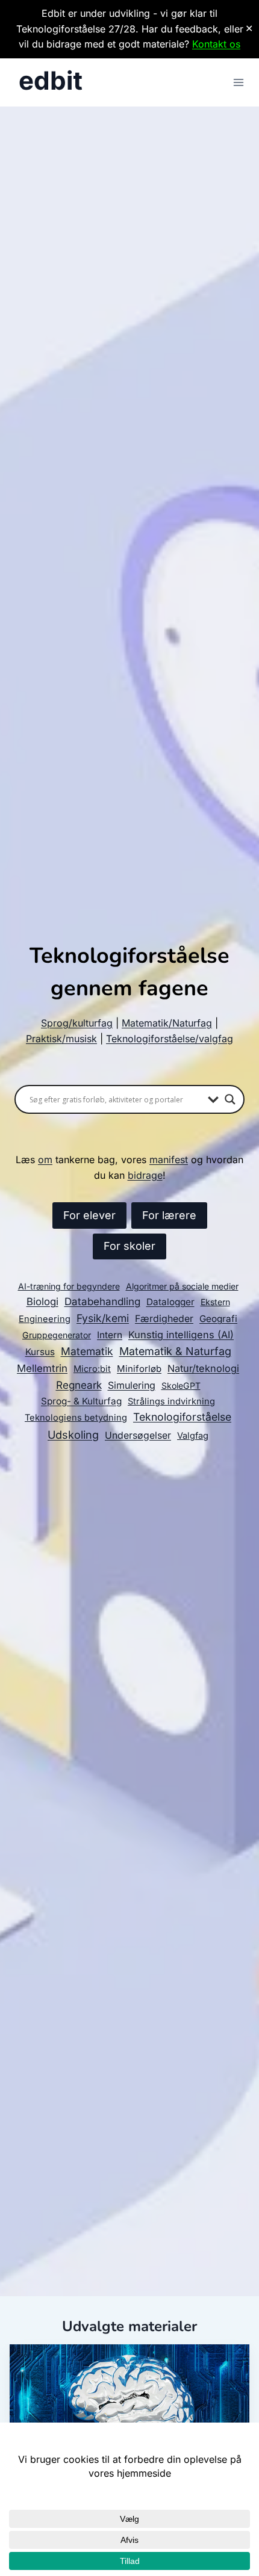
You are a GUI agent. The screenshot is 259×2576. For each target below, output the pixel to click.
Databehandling (102, 1302)
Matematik (87, 1351)
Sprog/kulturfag (77, 1023)
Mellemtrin (42, 1368)
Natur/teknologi (203, 1368)
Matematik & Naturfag (175, 1351)
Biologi (42, 1302)
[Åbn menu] (238, 82)
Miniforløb (139, 1369)
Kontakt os (216, 44)
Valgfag (193, 1436)
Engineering (45, 1319)
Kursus (40, 1352)
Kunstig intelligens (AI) (181, 1335)
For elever (89, 1215)
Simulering (132, 1385)
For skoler (129, 1246)
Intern (110, 1335)
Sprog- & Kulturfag (81, 1401)
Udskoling (73, 1435)
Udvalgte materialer (129, 2326)
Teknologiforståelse (182, 1417)
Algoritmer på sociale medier (182, 1286)
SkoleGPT (181, 1385)
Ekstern (215, 1302)
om (45, 1160)
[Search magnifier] (230, 1099)
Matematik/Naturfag (167, 1023)
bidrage (145, 1175)
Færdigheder (164, 1319)
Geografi (218, 1319)
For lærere (169, 1215)
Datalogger (170, 1302)
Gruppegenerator (57, 1335)
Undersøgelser (138, 1435)
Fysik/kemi (103, 1318)
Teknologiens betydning (76, 1418)
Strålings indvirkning (171, 1401)
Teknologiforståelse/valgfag (170, 1039)
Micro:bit (92, 1369)
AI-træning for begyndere (69, 1286)
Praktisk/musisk (61, 1039)
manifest (169, 1160)
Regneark (79, 1385)
